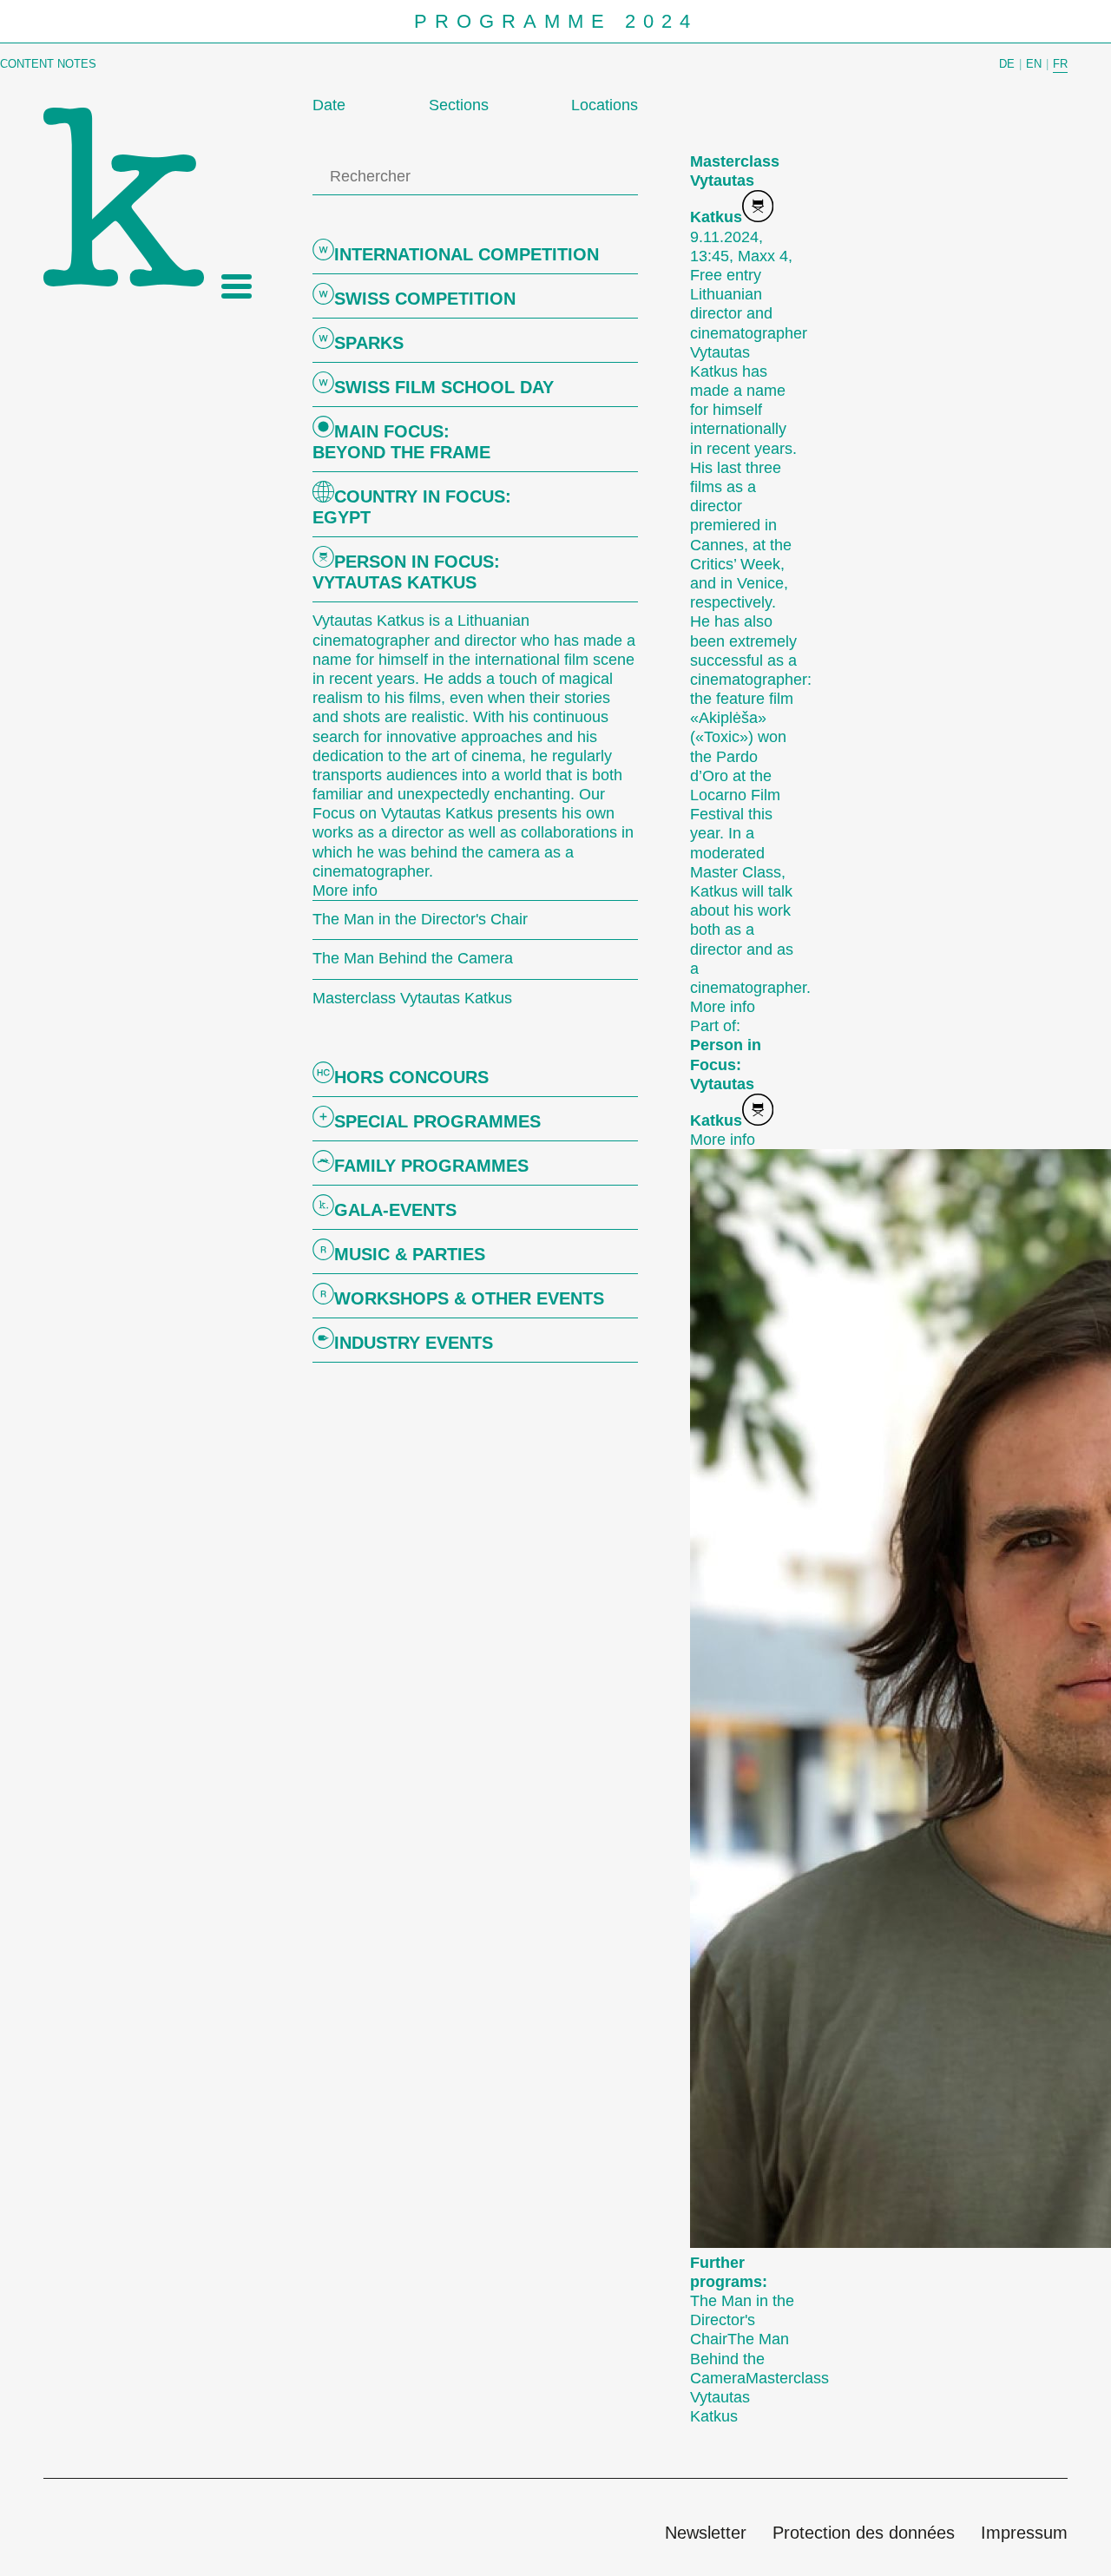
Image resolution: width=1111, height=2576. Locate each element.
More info (345, 890)
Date (329, 105)
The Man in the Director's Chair (742, 2320)
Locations (605, 105)
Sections (459, 105)
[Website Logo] (124, 197)
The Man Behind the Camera (740, 2358)
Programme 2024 (556, 22)
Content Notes (48, 64)
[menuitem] (706, 2534)
